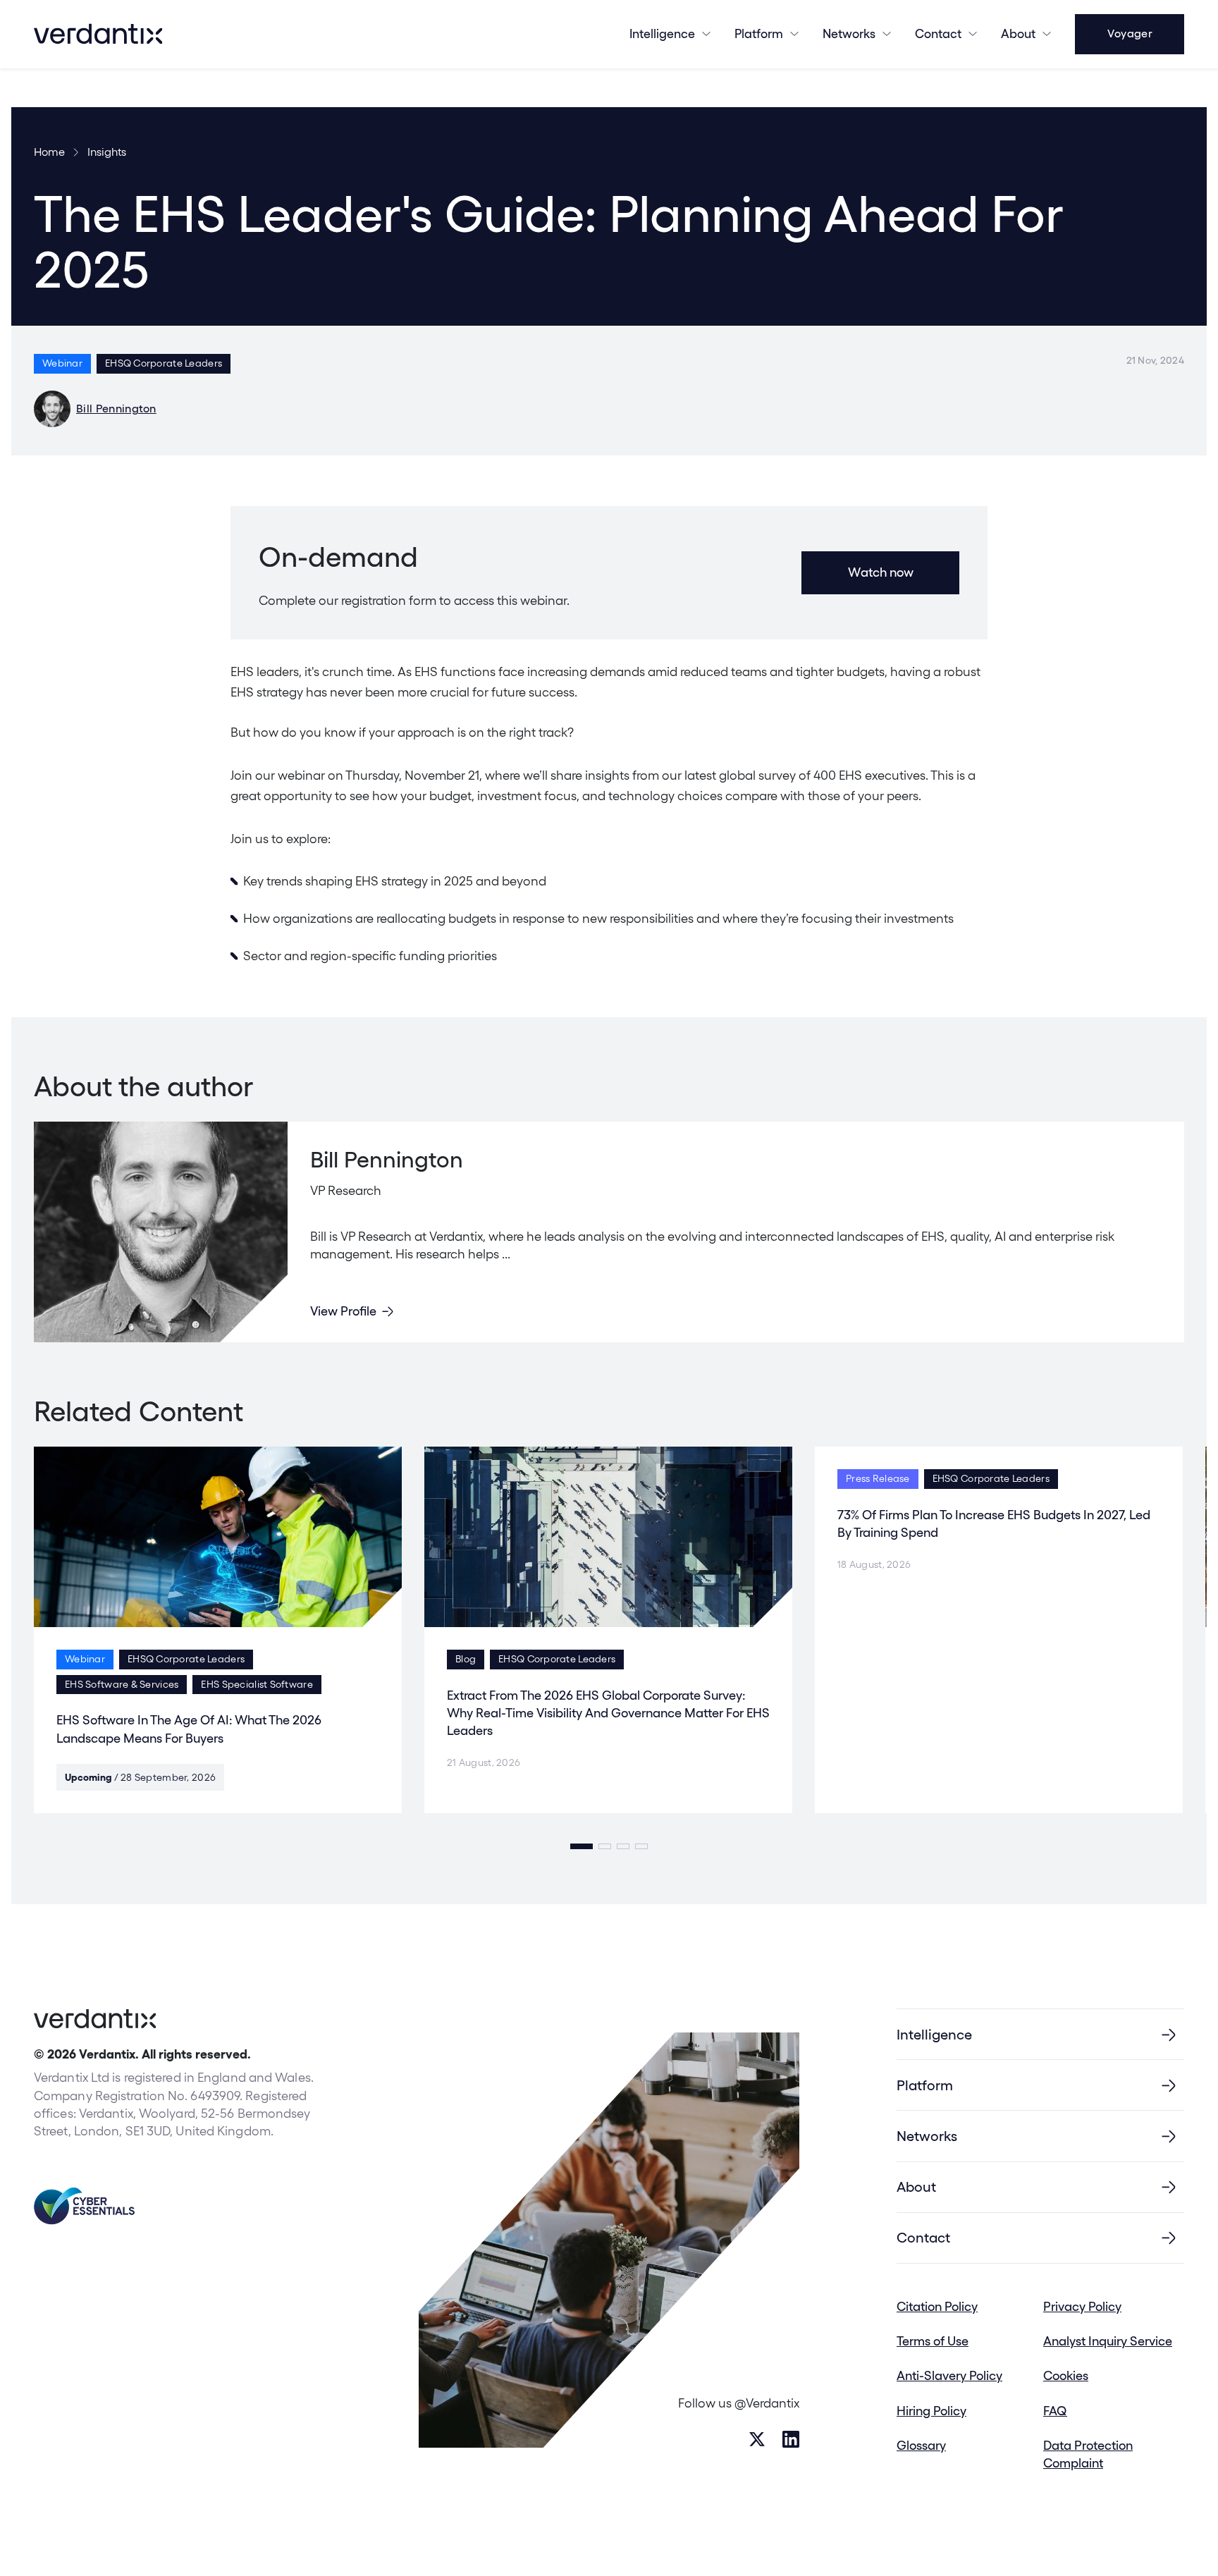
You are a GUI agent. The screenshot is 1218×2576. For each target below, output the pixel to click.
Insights (107, 152)
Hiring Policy (931, 2411)
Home (49, 152)
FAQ (1055, 2411)
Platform (759, 33)
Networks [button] (849, 33)
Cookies (1066, 2375)
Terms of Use (933, 2341)
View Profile (343, 1311)
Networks (927, 2136)
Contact (938, 33)
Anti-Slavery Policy (949, 2375)
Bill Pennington (116, 409)
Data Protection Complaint (1088, 2454)
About (1018, 33)
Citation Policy (937, 2306)
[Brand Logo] (98, 34)
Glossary (921, 2445)
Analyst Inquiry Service (1108, 2341)
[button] (582, 1846)
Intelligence (662, 33)
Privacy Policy (1082, 2306)
